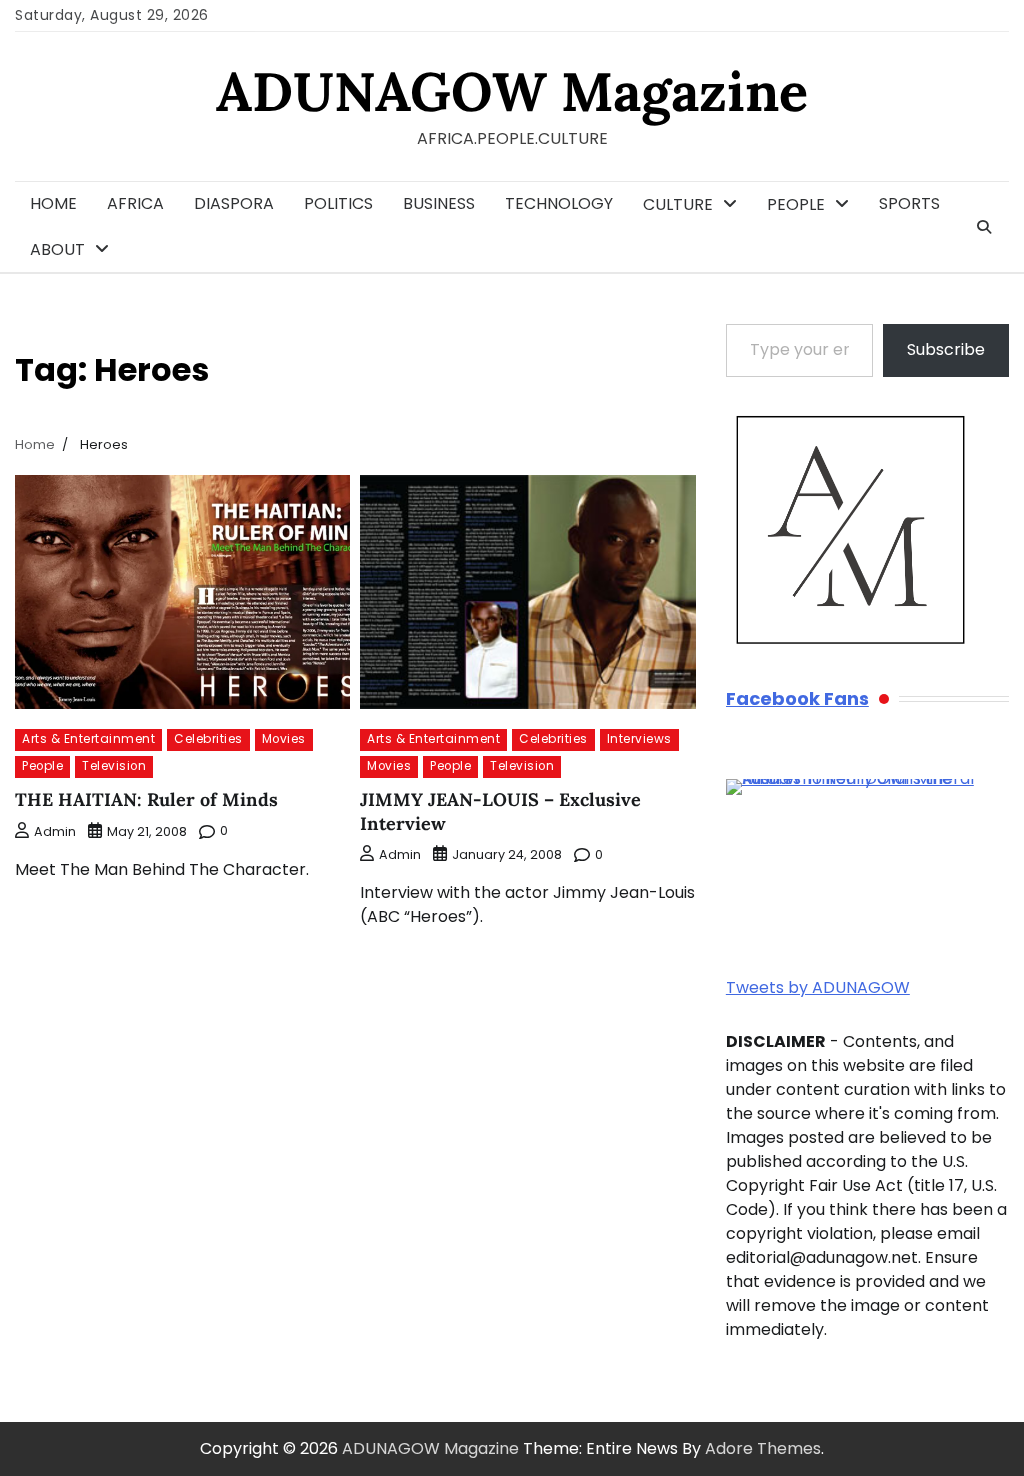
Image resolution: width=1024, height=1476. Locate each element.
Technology (559, 203)
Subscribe (946, 349)
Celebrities (208, 739)
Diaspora (234, 203)
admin (55, 831)
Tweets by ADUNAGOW (818, 987)
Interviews (639, 739)
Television (114, 766)
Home (53, 203)
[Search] (984, 227)
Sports (909, 203)
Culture (678, 204)
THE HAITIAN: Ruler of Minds (146, 799)
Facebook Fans (797, 699)
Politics (338, 203)
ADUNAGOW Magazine (512, 91)
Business (439, 203)
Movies (284, 739)
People (796, 204)
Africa (135, 203)
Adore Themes (763, 1448)
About (57, 249)
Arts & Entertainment (88, 739)
